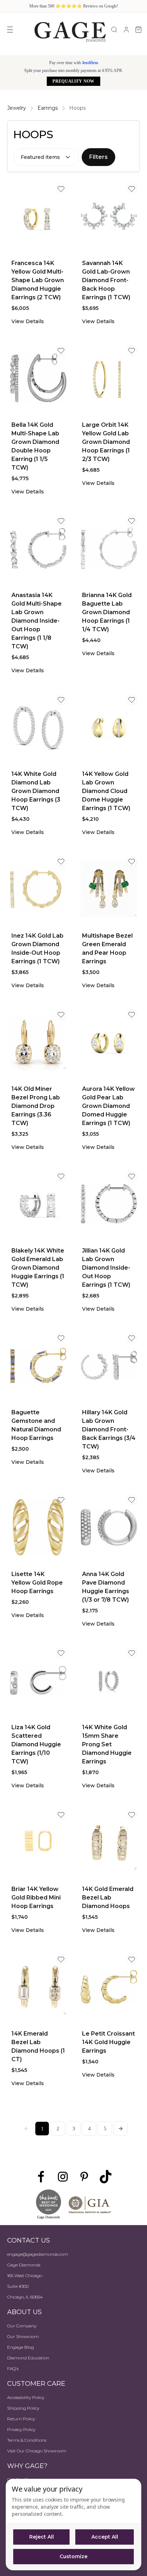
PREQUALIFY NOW (73, 81)
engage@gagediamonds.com (38, 2254)
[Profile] (126, 30)
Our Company (22, 2326)
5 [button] (105, 2129)
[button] (121, 2129)
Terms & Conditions (27, 2440)
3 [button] (74, 2129)
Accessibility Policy (26, 2397)
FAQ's (13, 2368)
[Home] (70, 31)
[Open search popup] (114, 30)
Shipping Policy (23, 2408)
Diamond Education (28, 2358)
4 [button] (89, 2129)
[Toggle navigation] (10, 30)
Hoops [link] (77, 108)
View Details (28, 321)
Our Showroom (23, 2336)
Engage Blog (21, 2347)
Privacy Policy (21, 2429)
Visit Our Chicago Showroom (37, 2451)
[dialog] (73, 2525)
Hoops (33, 134)
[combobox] (46, 157)
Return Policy (21, 2419)
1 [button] (42, 2129)
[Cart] (138, 30)
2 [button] (58, 2129)
